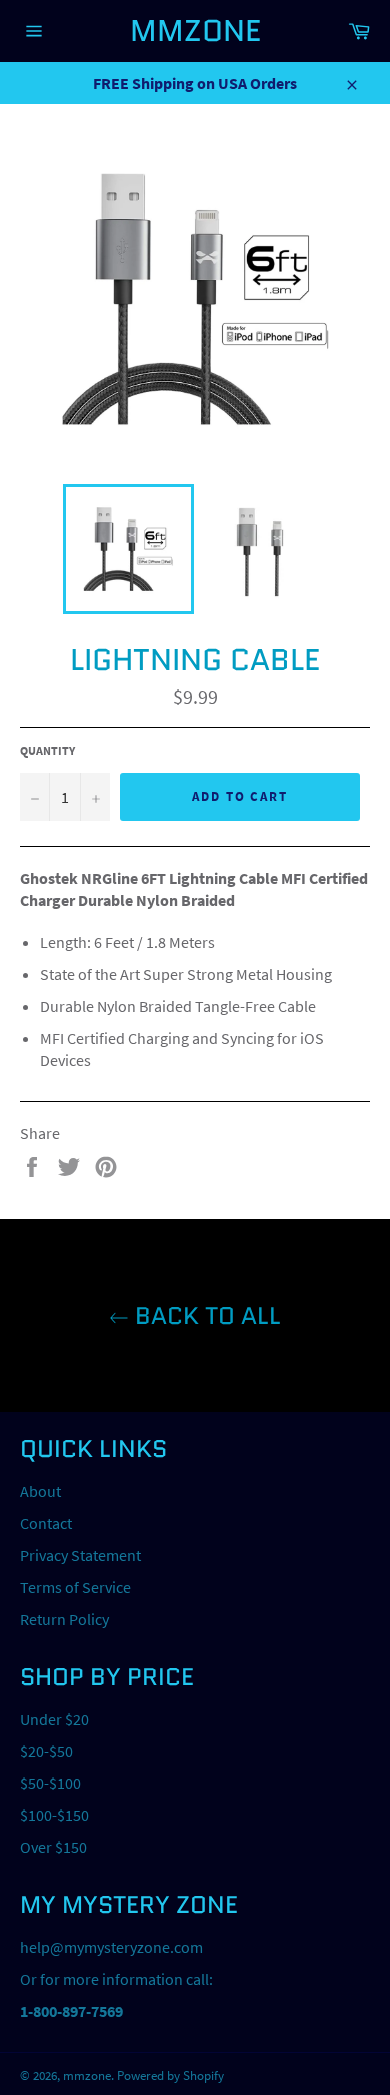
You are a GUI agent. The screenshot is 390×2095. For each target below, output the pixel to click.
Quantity (47, 750)
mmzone (195, 30)
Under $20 (54, 1719)
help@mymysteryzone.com (111, 1947)
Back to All (205, 1315)
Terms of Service (75, 1587)
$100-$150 (54, 1815)
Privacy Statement (80, 1555)
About (40, 1491)
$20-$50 (46, 1751)
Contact (46, 1523)
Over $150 (53, 1847)
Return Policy (64, 1619)
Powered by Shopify (170, 2075)
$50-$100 (50, 1783)
